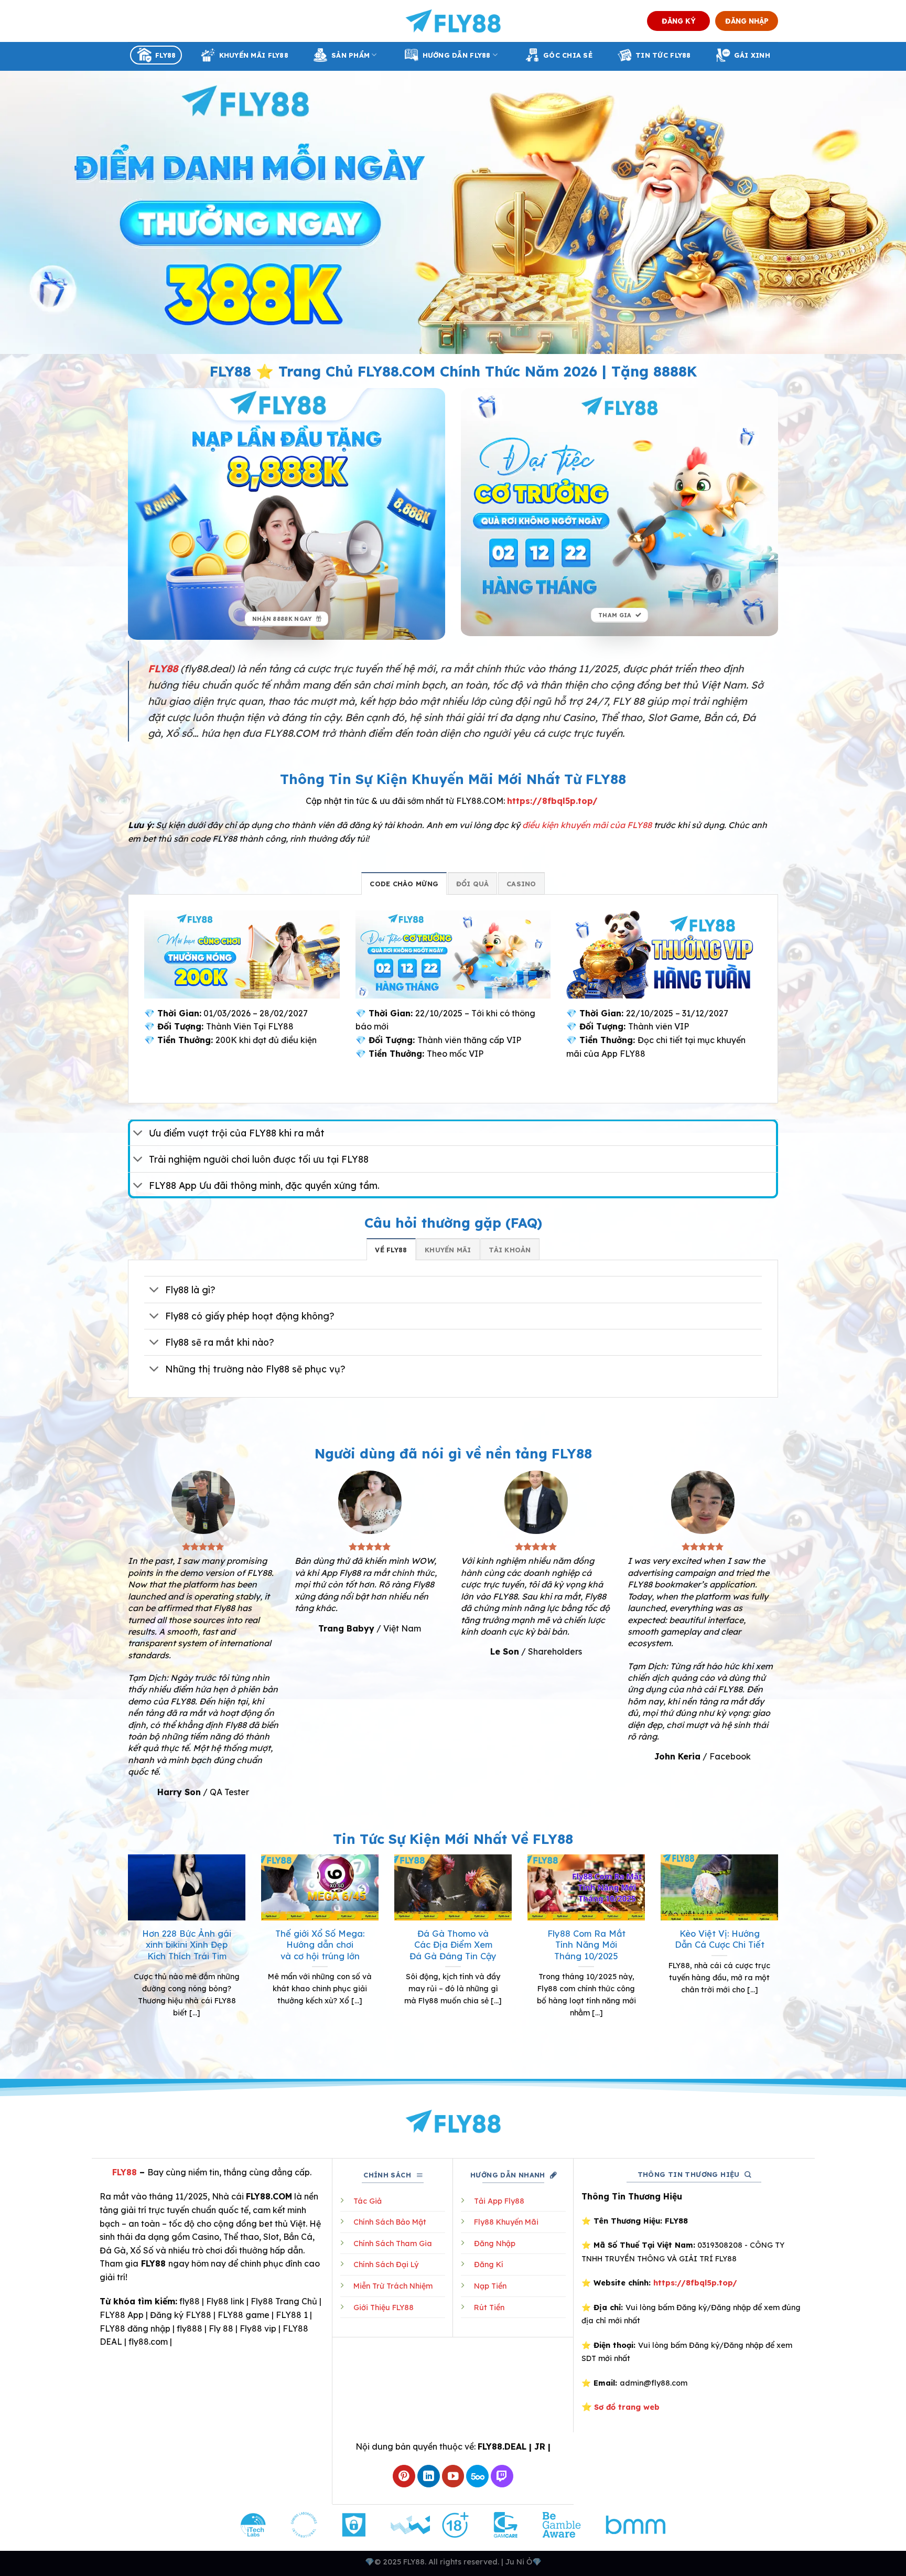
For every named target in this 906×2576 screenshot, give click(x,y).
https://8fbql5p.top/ (552, 801)
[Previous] (126, 1955)
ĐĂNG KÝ (679, 21)
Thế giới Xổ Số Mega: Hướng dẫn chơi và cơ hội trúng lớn (320, 1945)
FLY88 (165, 55)
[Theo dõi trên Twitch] (502, 2476)
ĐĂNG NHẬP (747, 21)
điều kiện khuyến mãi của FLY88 (587, 825)
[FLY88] (453, 21)
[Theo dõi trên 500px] (477, 2476)
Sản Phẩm (350, 55)
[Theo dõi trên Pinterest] (404, 2476)
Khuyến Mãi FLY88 (254, 55)
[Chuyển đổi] (138, 1134)
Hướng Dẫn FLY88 (457, 55)
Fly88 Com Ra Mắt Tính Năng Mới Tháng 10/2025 (586, 1945)
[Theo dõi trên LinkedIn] (429, 2476)
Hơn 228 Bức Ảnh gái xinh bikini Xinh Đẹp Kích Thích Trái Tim (187, 1945)
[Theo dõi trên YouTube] (453, 2476)
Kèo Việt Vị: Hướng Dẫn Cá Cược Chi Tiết (720, 1939)
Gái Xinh (752, 55)
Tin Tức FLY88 (663, 55)
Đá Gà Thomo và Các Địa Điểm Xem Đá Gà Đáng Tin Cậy (453, 1945)
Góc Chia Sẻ (568, 55)
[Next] (780, 1955)
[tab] (404, 883)
